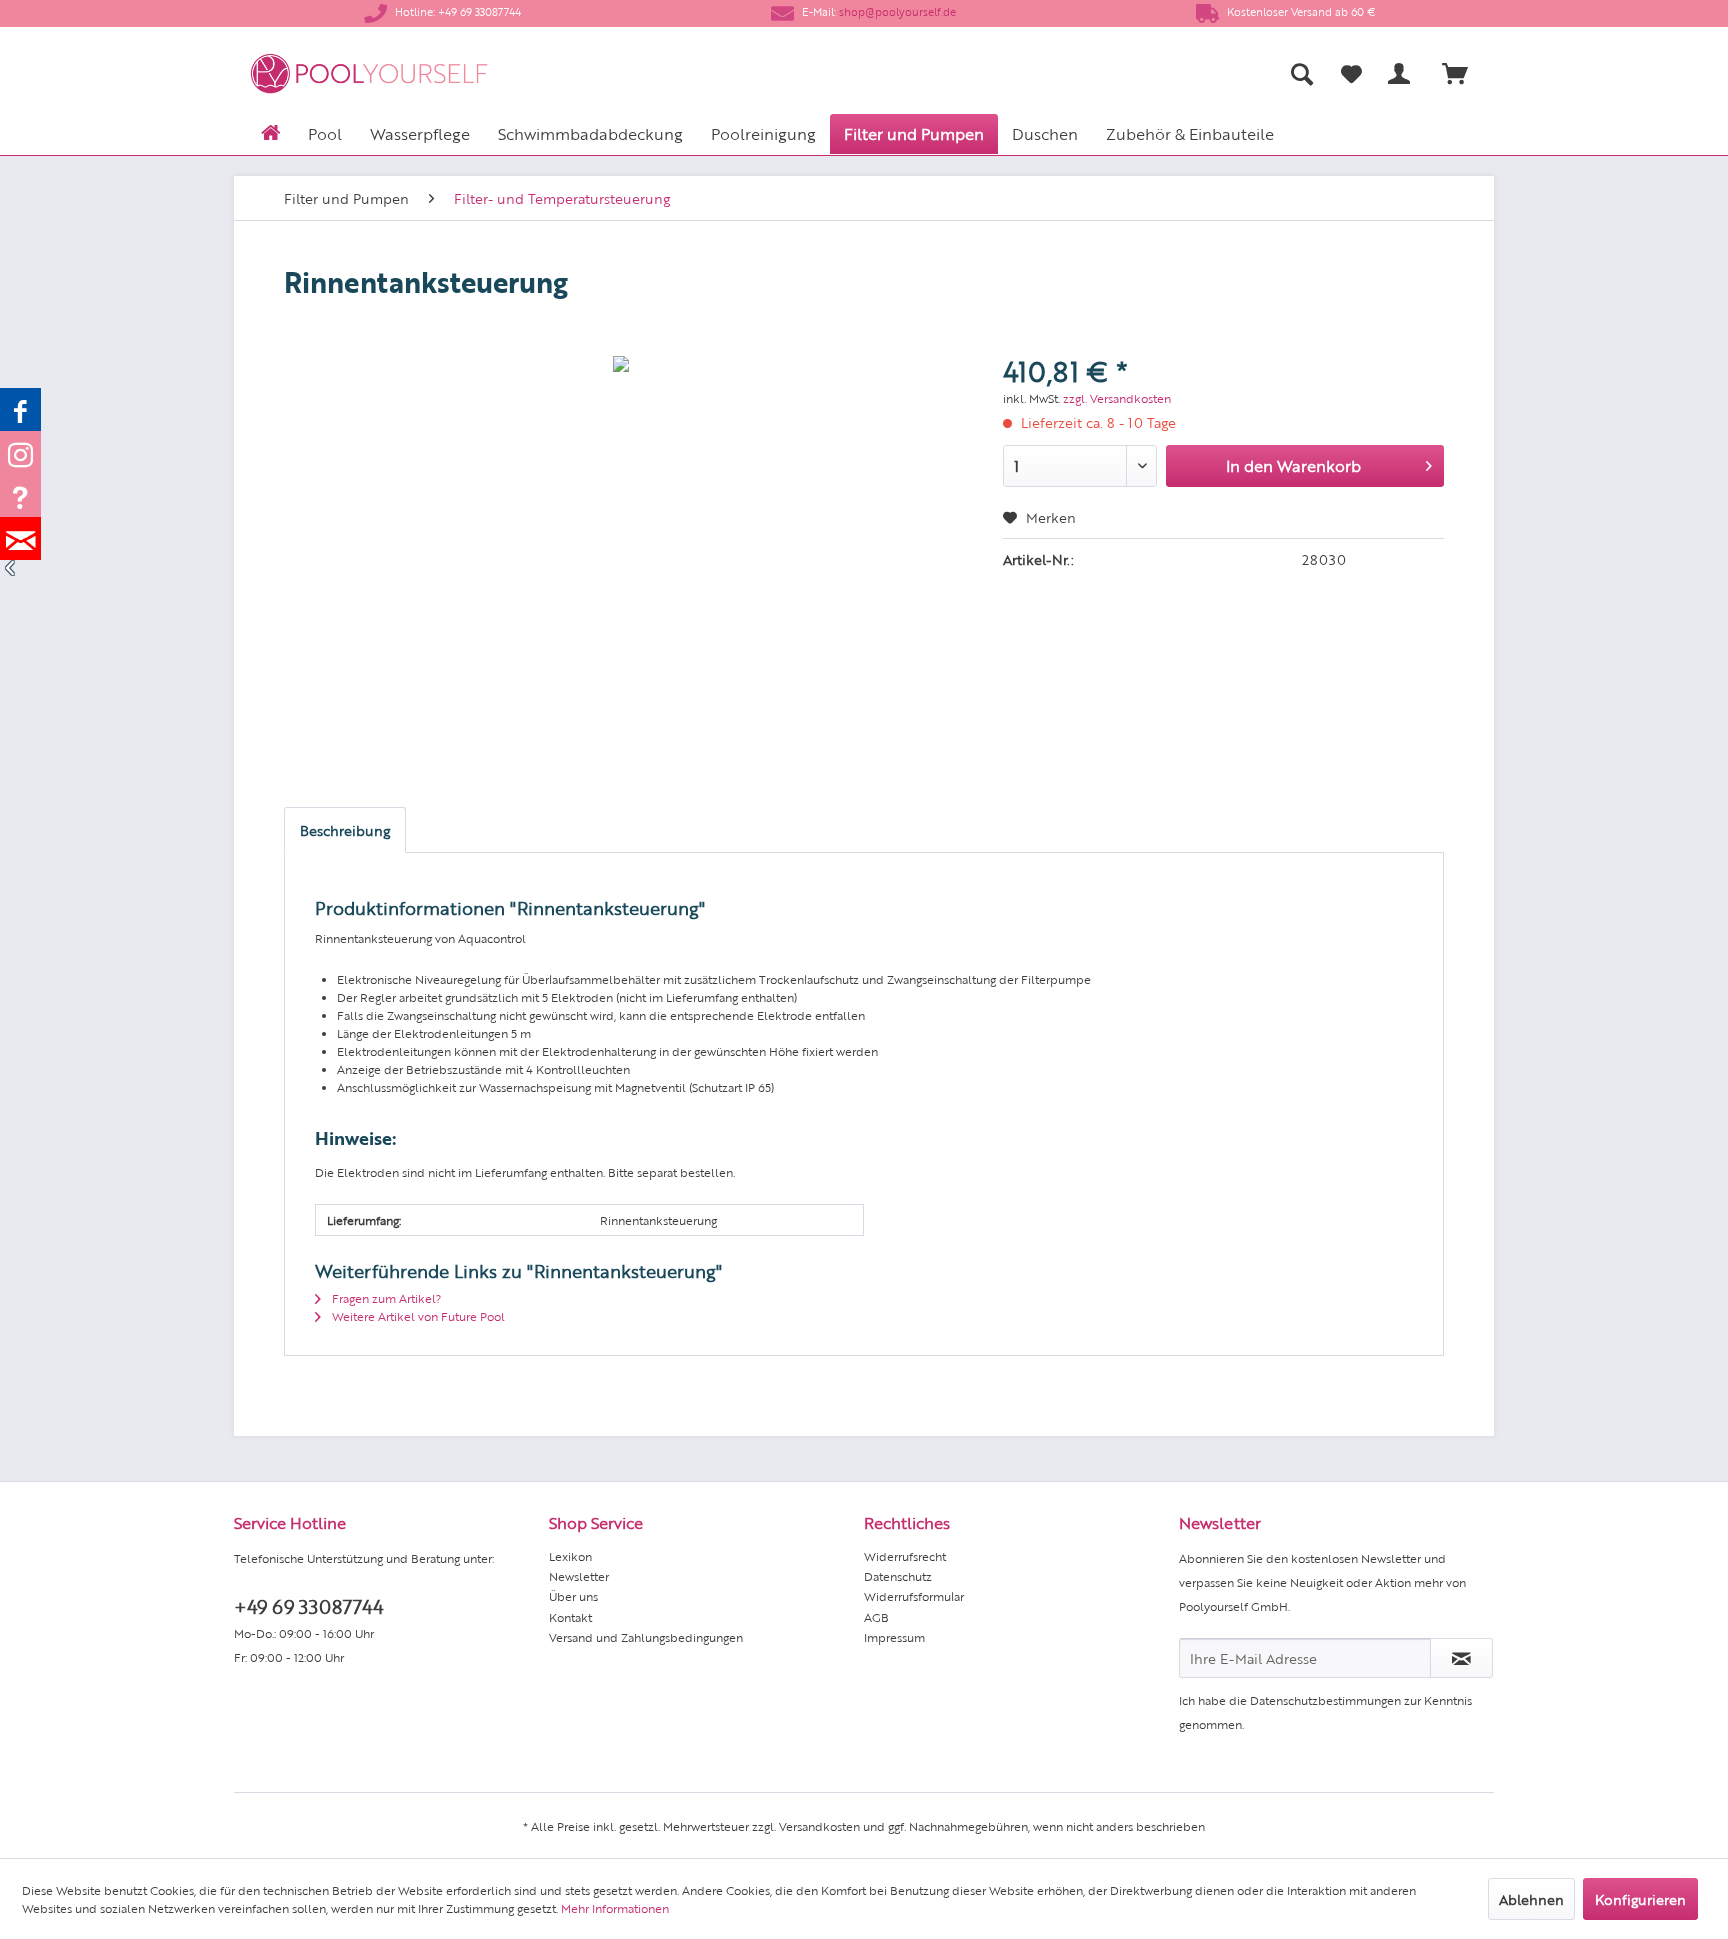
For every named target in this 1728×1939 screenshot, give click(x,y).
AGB (876, 1617)
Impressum (894, 1637)
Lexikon (570, 1556)
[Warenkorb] (1464, 74)
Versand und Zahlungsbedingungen (646, 1637)
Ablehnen (1531, 1899)
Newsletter (579, 1576)
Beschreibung (345, 830)
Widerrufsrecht (905, 1556)
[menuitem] (1104, 73)
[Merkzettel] (1351, 74)
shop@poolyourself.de (897, 11)
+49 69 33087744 (308, 1605)
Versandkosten (819, 1826)
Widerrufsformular (914, 1596)
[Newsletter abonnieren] (1461, 1658)
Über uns (573, 1596)
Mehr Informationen (615, 1908)
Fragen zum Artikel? (385, 1298)
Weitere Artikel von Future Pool (417, 1316)
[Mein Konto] (1403, 74)
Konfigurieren (1640, 1899)
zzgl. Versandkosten (1117, 398)
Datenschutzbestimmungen (1325, 1700)
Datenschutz (898, 1576)
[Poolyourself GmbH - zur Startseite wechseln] (369, 73)
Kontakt (570, 1617)
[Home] (270, 131)
